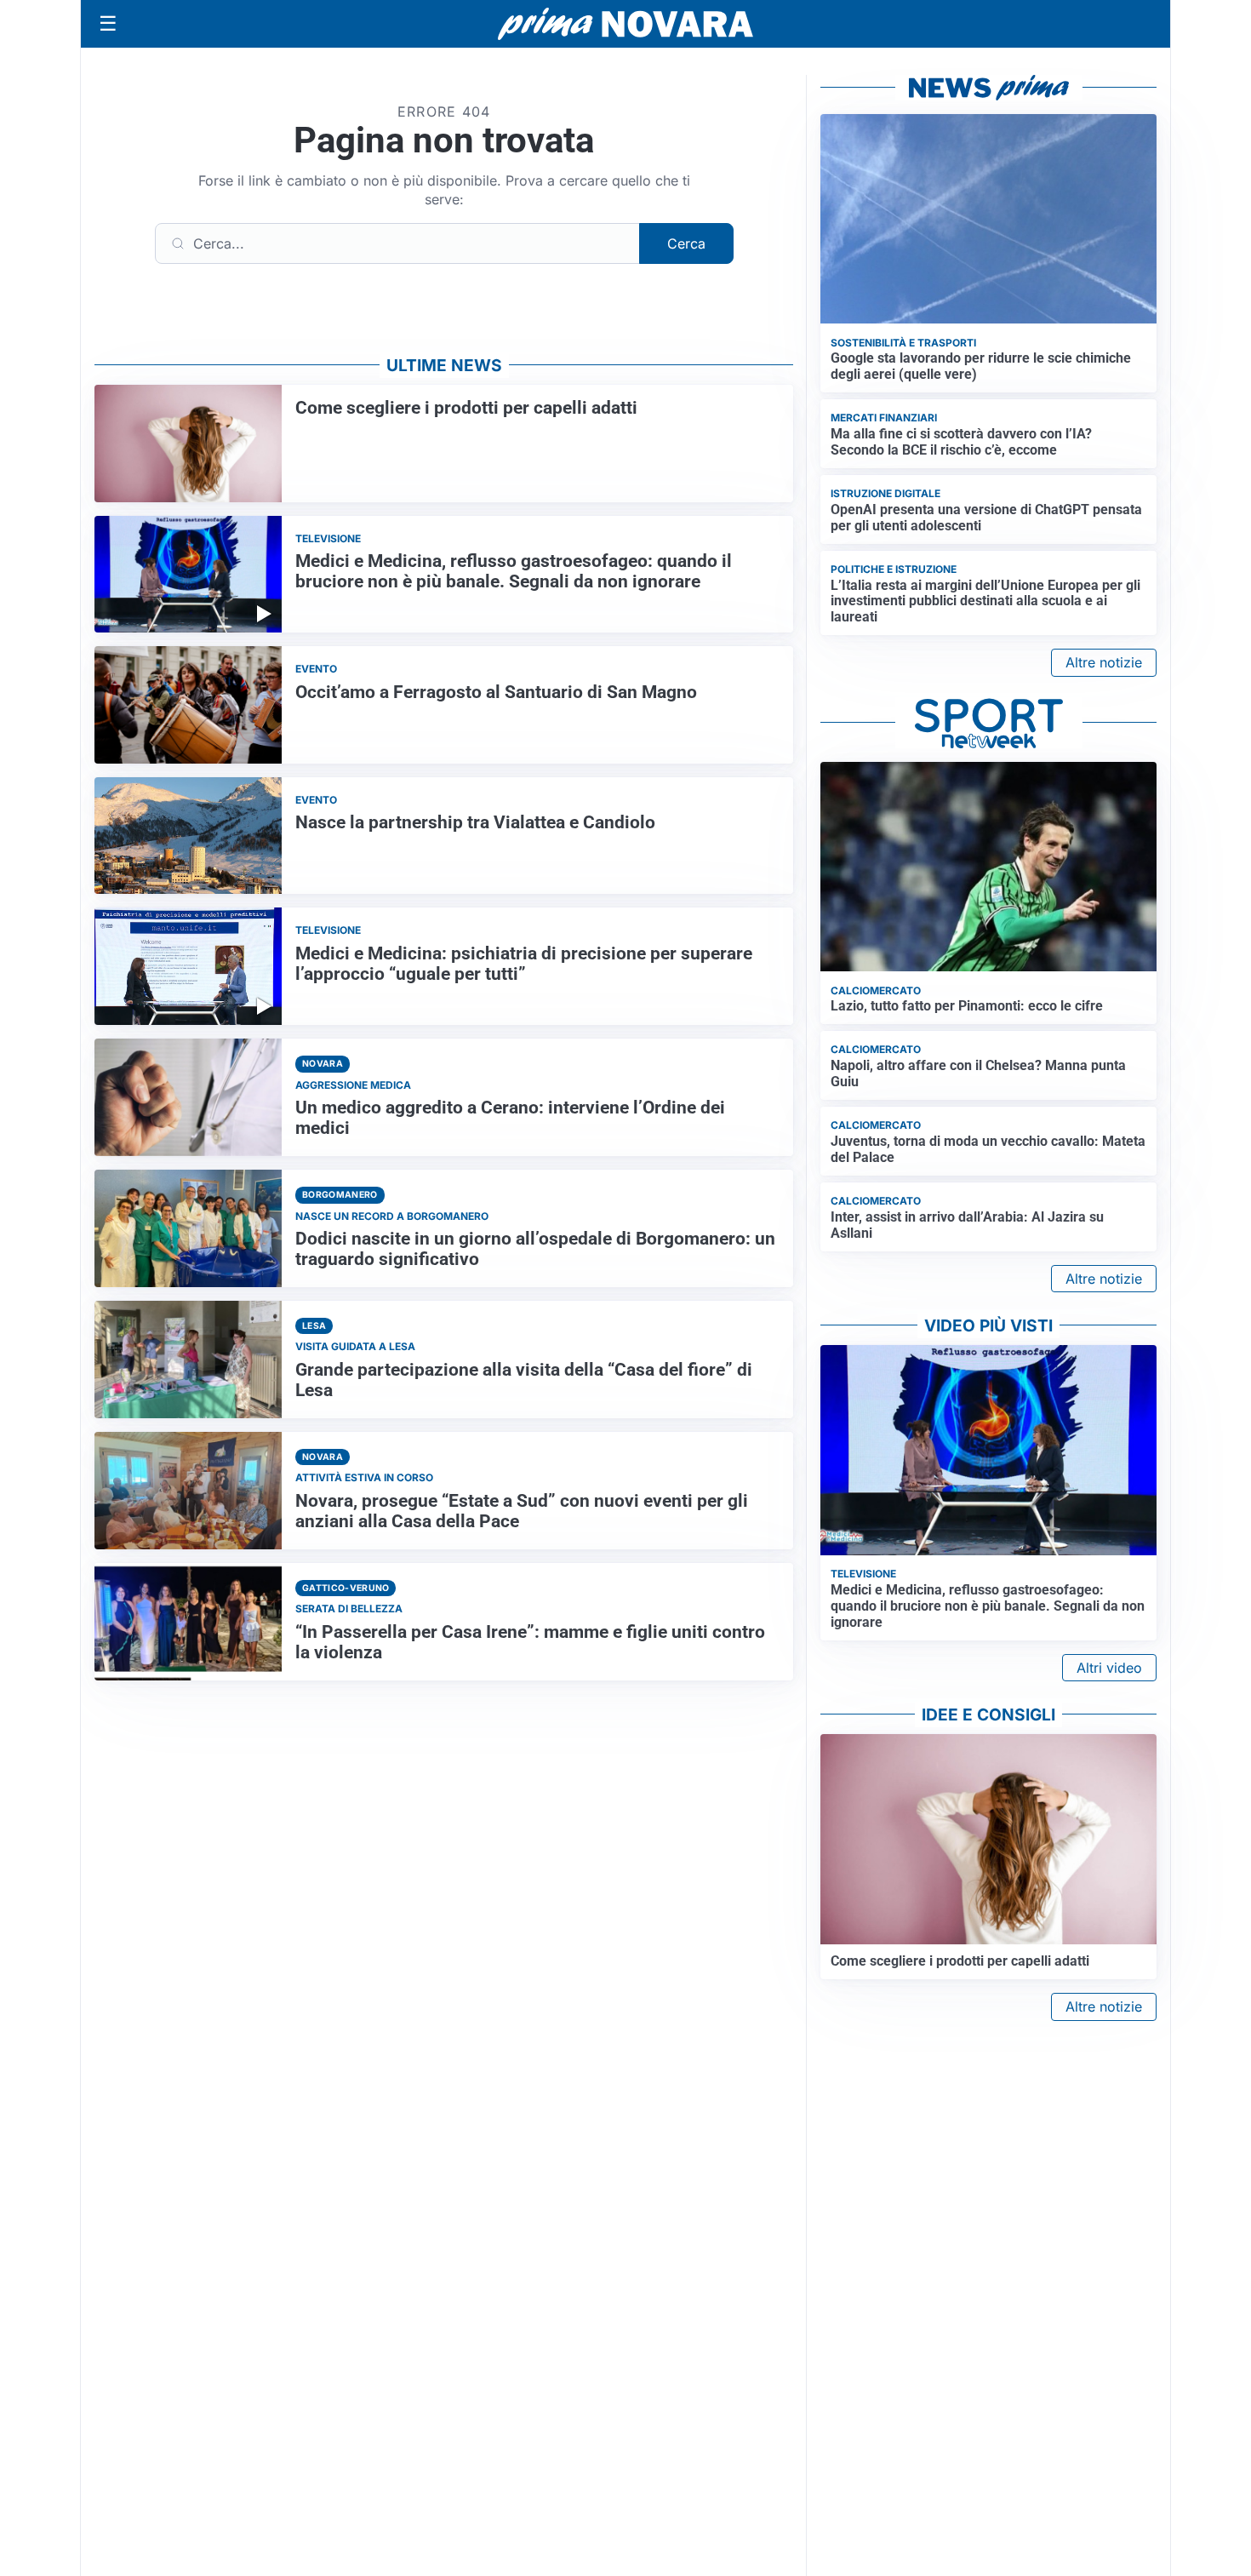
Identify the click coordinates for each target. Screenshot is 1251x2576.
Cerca (686, 243)
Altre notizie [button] (1104, 662)
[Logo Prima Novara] (625, 24)
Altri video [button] (1109, 1668)
